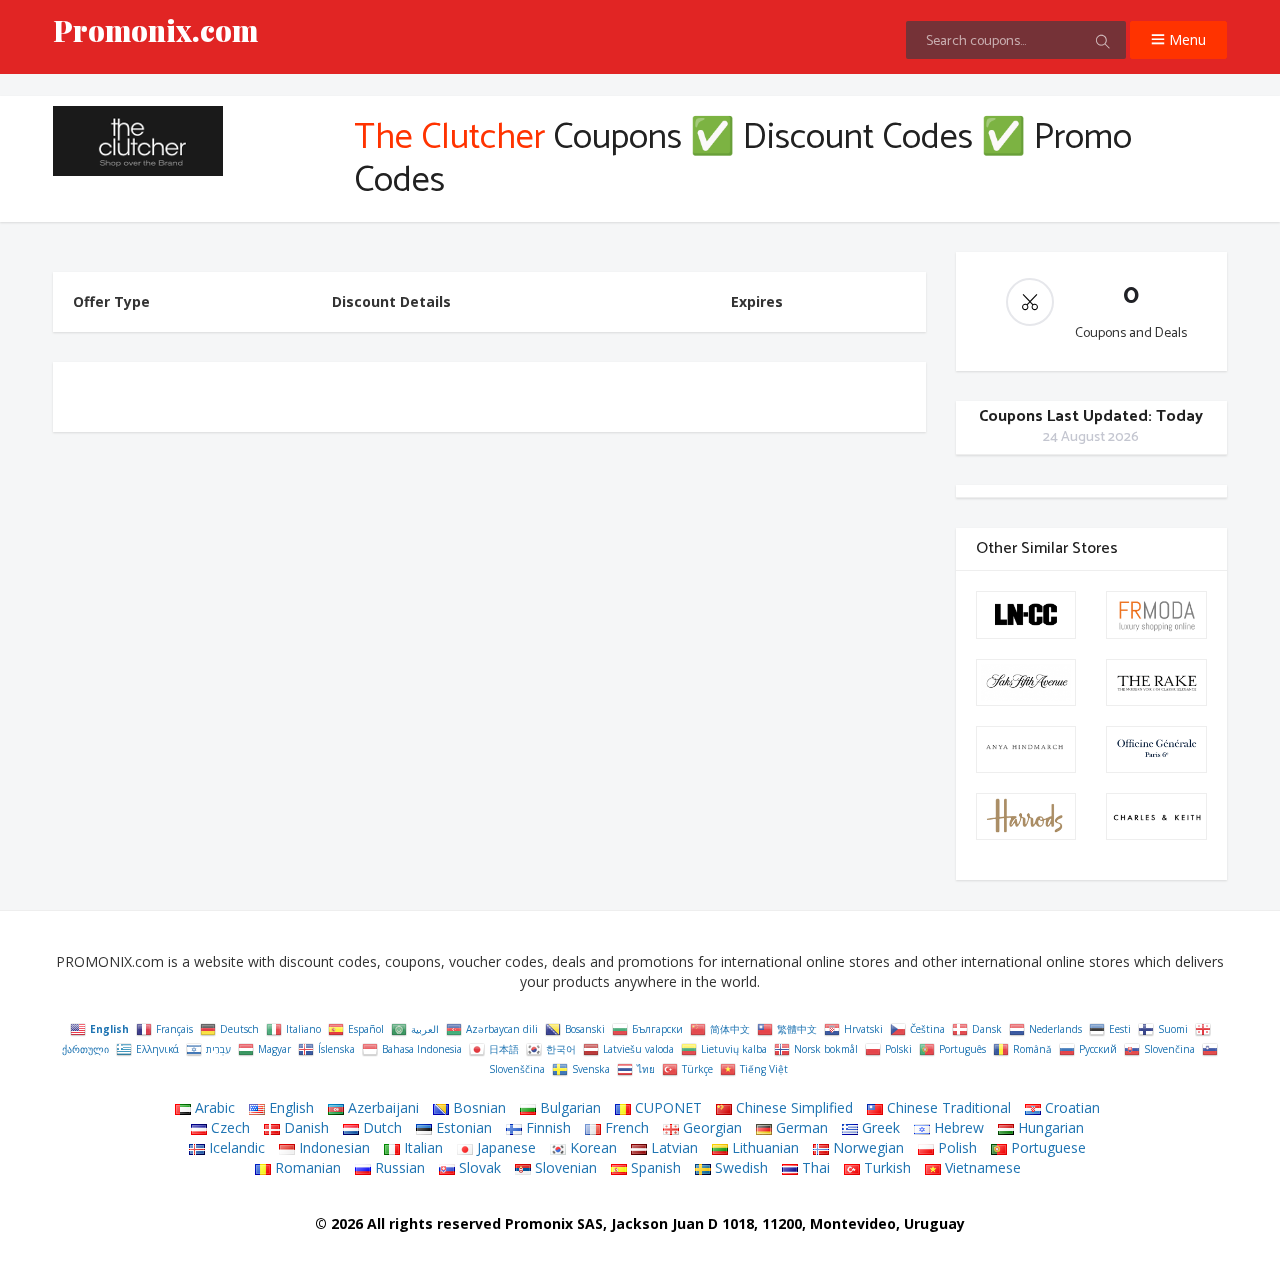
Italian (421, 1147)
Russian (398, 1167)
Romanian (306, 1167)
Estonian (462, 1127)
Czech (228, 1127)
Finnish (546, 1127)
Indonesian (332, 1147)
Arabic (213, 1107)
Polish (955, 1147)
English (289, 1107)
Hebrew (957, 1127)
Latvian (672, 1147)
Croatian (1070, 1107)
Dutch (380, 1127)
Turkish (885, 1167)
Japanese (504, 1147)
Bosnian (477, 1107)
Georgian (710, 1127)
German (800, 1127)
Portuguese (1046, 1147)
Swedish (739, 1167)
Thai (814, 1167)
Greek (879, 1127)
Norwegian (866, 1147)
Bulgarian (568, 1107)
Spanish (654, 1167)
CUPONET (666, 1107)
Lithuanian (763, 1147)
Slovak (478, 1167)
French (625, 1127)
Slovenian (564, 1167)
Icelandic (235, 1147)
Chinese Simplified (792, 1107)
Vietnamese (981, 1167)
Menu (1185, 39)
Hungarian (1049, 1127)
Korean (591, 1147)
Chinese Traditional (947, 1107)
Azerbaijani (381, 1107)
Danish (304, 1127)
